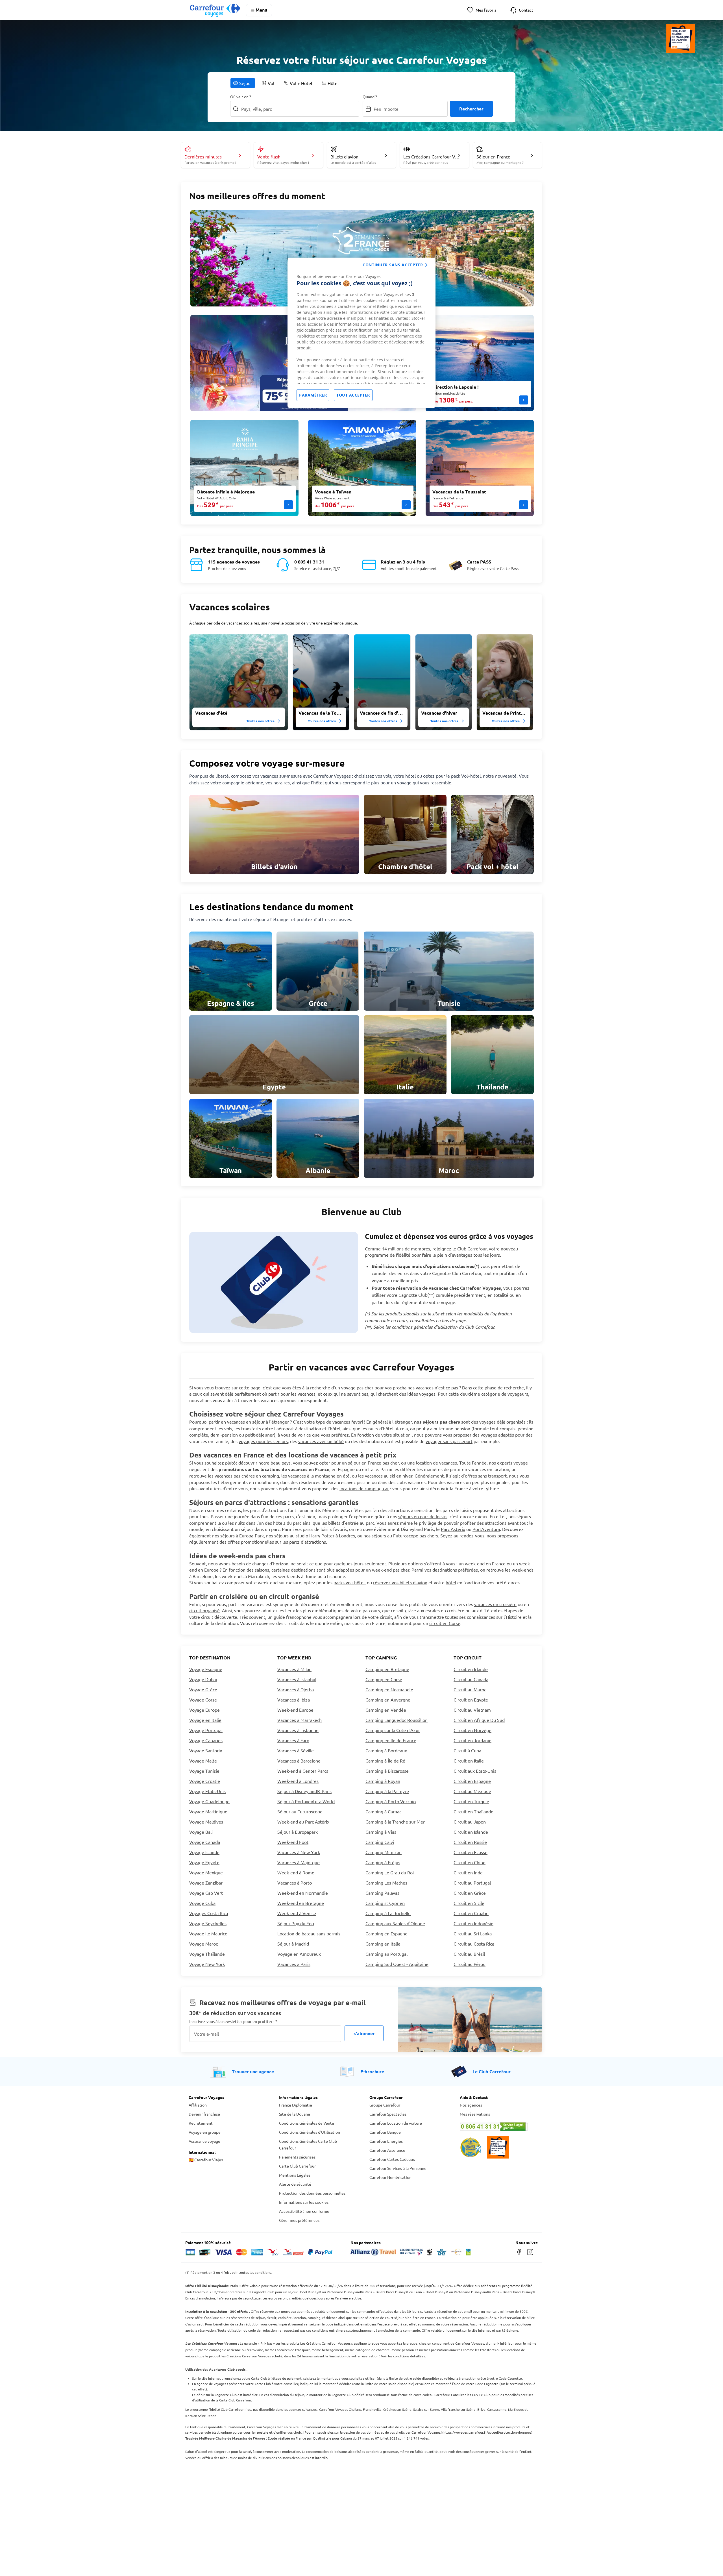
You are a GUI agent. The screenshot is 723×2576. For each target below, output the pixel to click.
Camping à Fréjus (383, 1862)
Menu (261, 10)
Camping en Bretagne (387, 1669)
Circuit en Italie (469, 1761)
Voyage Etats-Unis (207, 1791)
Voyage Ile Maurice (208, 1933)
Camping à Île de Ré (385, 1761)
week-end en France (485, 1563)
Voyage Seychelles (208, 1923)
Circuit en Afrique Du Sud (479, 1720)
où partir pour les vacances (289, 1394)
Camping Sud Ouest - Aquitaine (397, 1964)
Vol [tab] (271, 83)
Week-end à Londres (298, 1781)
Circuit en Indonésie (473, 1923)
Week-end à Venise (297, 1913)
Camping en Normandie (389, 1689)
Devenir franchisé (204, 2114)
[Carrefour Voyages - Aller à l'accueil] (215, 10)
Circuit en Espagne (472, 1781)
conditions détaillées (409, 2356)
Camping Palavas (382, 1893)
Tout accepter (353, 395)
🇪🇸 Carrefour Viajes (206, 2160)
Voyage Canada (205, 1842)
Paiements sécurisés (297, 2157)
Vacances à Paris (294, 1964)
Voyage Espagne (206, 1669)
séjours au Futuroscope (395, 1535)
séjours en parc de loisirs (423, 1516)
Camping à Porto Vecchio (391, 1801)
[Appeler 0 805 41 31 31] (497, 2127)
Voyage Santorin (206, 1750)
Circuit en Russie (470, 1842)
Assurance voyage (204, 2141)
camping (271, 1476)
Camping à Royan (383, 1781)
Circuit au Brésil (469, 1954)
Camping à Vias (381, 1832)
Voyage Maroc (203, 1944)
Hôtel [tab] (333, 83)
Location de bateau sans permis (309, 1933)
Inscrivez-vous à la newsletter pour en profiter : (233, 2021)
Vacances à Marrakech (300, 1720)
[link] (274, 834)
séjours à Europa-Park (242, 1535)
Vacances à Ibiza (294, 1700)
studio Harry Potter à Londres (325, 1535)
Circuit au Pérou (470, 1964)
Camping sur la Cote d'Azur (393, 1730)
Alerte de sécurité (295, 2184)
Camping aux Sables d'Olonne (395, 1923)
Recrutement (201, 2123)
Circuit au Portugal (472, 1883)
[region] (361, 333)
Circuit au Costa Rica (474, 1944)
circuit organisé (204, 1610)
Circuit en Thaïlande (473, 1811)
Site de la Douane (295, 2114)
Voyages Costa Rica (209, 1913)
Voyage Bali (201, 1832)
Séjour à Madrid (293, 1944)
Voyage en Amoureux (299, 1954)
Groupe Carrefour (385, 2105)
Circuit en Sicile (469, 1903)
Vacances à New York (299, 1852)
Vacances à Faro (293, 1740)
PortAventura (486, 1529)
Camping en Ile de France (391, 1740)
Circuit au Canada (471, 1679)
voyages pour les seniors (263, 1441)
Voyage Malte (203, 1761)
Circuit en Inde (468, 1872)
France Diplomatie (296, 2105)
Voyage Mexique (206, 1872)
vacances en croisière (495, 1604)
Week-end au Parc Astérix (303, 1822)
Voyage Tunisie (204, 1771)
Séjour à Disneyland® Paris (304, 1791)
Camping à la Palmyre (387, 1791)
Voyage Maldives (206, 1822)
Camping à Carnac (383, 1811)
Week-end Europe (295, 1710)
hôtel (451, 1582)
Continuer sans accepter (393, 265)
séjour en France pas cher (373, 1463)
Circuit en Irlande (471, 1669)
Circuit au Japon (470, 1822)
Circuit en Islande (471, 1832)
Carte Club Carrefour (297, 2166)
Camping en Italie (383, 1944)
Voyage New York (207, 1964)
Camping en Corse (384, 1679)
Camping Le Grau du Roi (390, 1872)
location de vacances (436, 1463)
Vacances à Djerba (296, 1689)
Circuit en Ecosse (471, 1852)
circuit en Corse (445, 1623)
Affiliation (198, 2105)
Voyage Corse (203, 1700)
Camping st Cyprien (385, 1903)
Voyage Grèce (203, 1689)
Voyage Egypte (204, 1862)
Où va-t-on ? (241, 97)
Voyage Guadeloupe (209, 1801)
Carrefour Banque (385, 2132)
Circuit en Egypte (471, 1700)
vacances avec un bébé (321, 1441)
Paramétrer (313, 395)
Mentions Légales (295, 2175)
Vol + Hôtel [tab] (301, 83)
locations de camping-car (364, 1488)
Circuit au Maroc (470, 1689)
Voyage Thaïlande (207, 1954)
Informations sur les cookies (304, 2202)
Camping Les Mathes (386, 1883)
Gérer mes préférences (299, 2220)
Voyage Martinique (208, 1811)
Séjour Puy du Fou (296, 1923)
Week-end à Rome (296, 1872)
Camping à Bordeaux (386, 1750)
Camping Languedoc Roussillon (397, 1720)
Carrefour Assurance (387, 2150)
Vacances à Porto (295, 1883)
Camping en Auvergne (388, 1700)
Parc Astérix (453, 1529)
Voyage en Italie (205, 1720)
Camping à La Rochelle (388, 1913)
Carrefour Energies (386, 2141)
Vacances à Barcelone (299, 1761)
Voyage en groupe (205, 2132)
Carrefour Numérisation (390, 2177)
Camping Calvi (380, 1842)
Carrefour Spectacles (388, 2114)
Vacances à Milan (294, 1669)
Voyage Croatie (205, 1781)
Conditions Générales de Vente (307, 2123)
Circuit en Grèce (470, 1893)
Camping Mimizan (384, 1852)
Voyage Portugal (206, 1730)
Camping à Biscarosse (387, 1771)
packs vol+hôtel (349, 1582)
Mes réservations (475, 2114)
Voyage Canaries (206, 1740)
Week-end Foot (293, 1842)
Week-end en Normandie (303, 1893)
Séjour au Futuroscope (300, 1811)
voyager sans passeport (449, 1441)
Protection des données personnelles (312, 2193)
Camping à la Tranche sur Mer (395, 1822)
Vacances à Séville (296, 1750)
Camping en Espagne (386, 1933)
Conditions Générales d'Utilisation (310, 2132)
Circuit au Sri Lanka (473, 1933)
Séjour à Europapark (298, 1832)
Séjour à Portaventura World (306, 1801)
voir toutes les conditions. (252, 2272)
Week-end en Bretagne (301, 1903)
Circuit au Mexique (472, 1791)
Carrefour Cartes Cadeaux (392, 2159)
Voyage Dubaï (203, 1679)
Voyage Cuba (202, 1903)
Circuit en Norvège (472, 1730)
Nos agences (471, 2105)
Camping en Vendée (386, 1710)
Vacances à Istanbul (297, 1679)
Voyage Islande (204, 1852)
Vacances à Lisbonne (298, 1730)
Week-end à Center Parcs (303, 1771)
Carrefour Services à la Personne (398, 2168)
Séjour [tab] (246, 83)
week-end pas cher (391, 1570)
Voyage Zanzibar (206, 1883)
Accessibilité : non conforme (304, 2211)
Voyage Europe (204, 1710)
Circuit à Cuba (467, 1750)
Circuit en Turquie (471, 1801)
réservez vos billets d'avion (400, 1582)
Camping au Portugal (386, 1954)
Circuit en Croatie (471, 1913)
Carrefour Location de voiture (396, 2123)
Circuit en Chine (470, 1862)
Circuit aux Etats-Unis (475, 1771)
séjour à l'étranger (271, 1422)
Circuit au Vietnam (472, 1710)
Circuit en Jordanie (472, 1740)
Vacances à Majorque (299, 1862)
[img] (239, 682)
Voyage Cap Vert (206, 1893)
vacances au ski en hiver (389, 1476)
